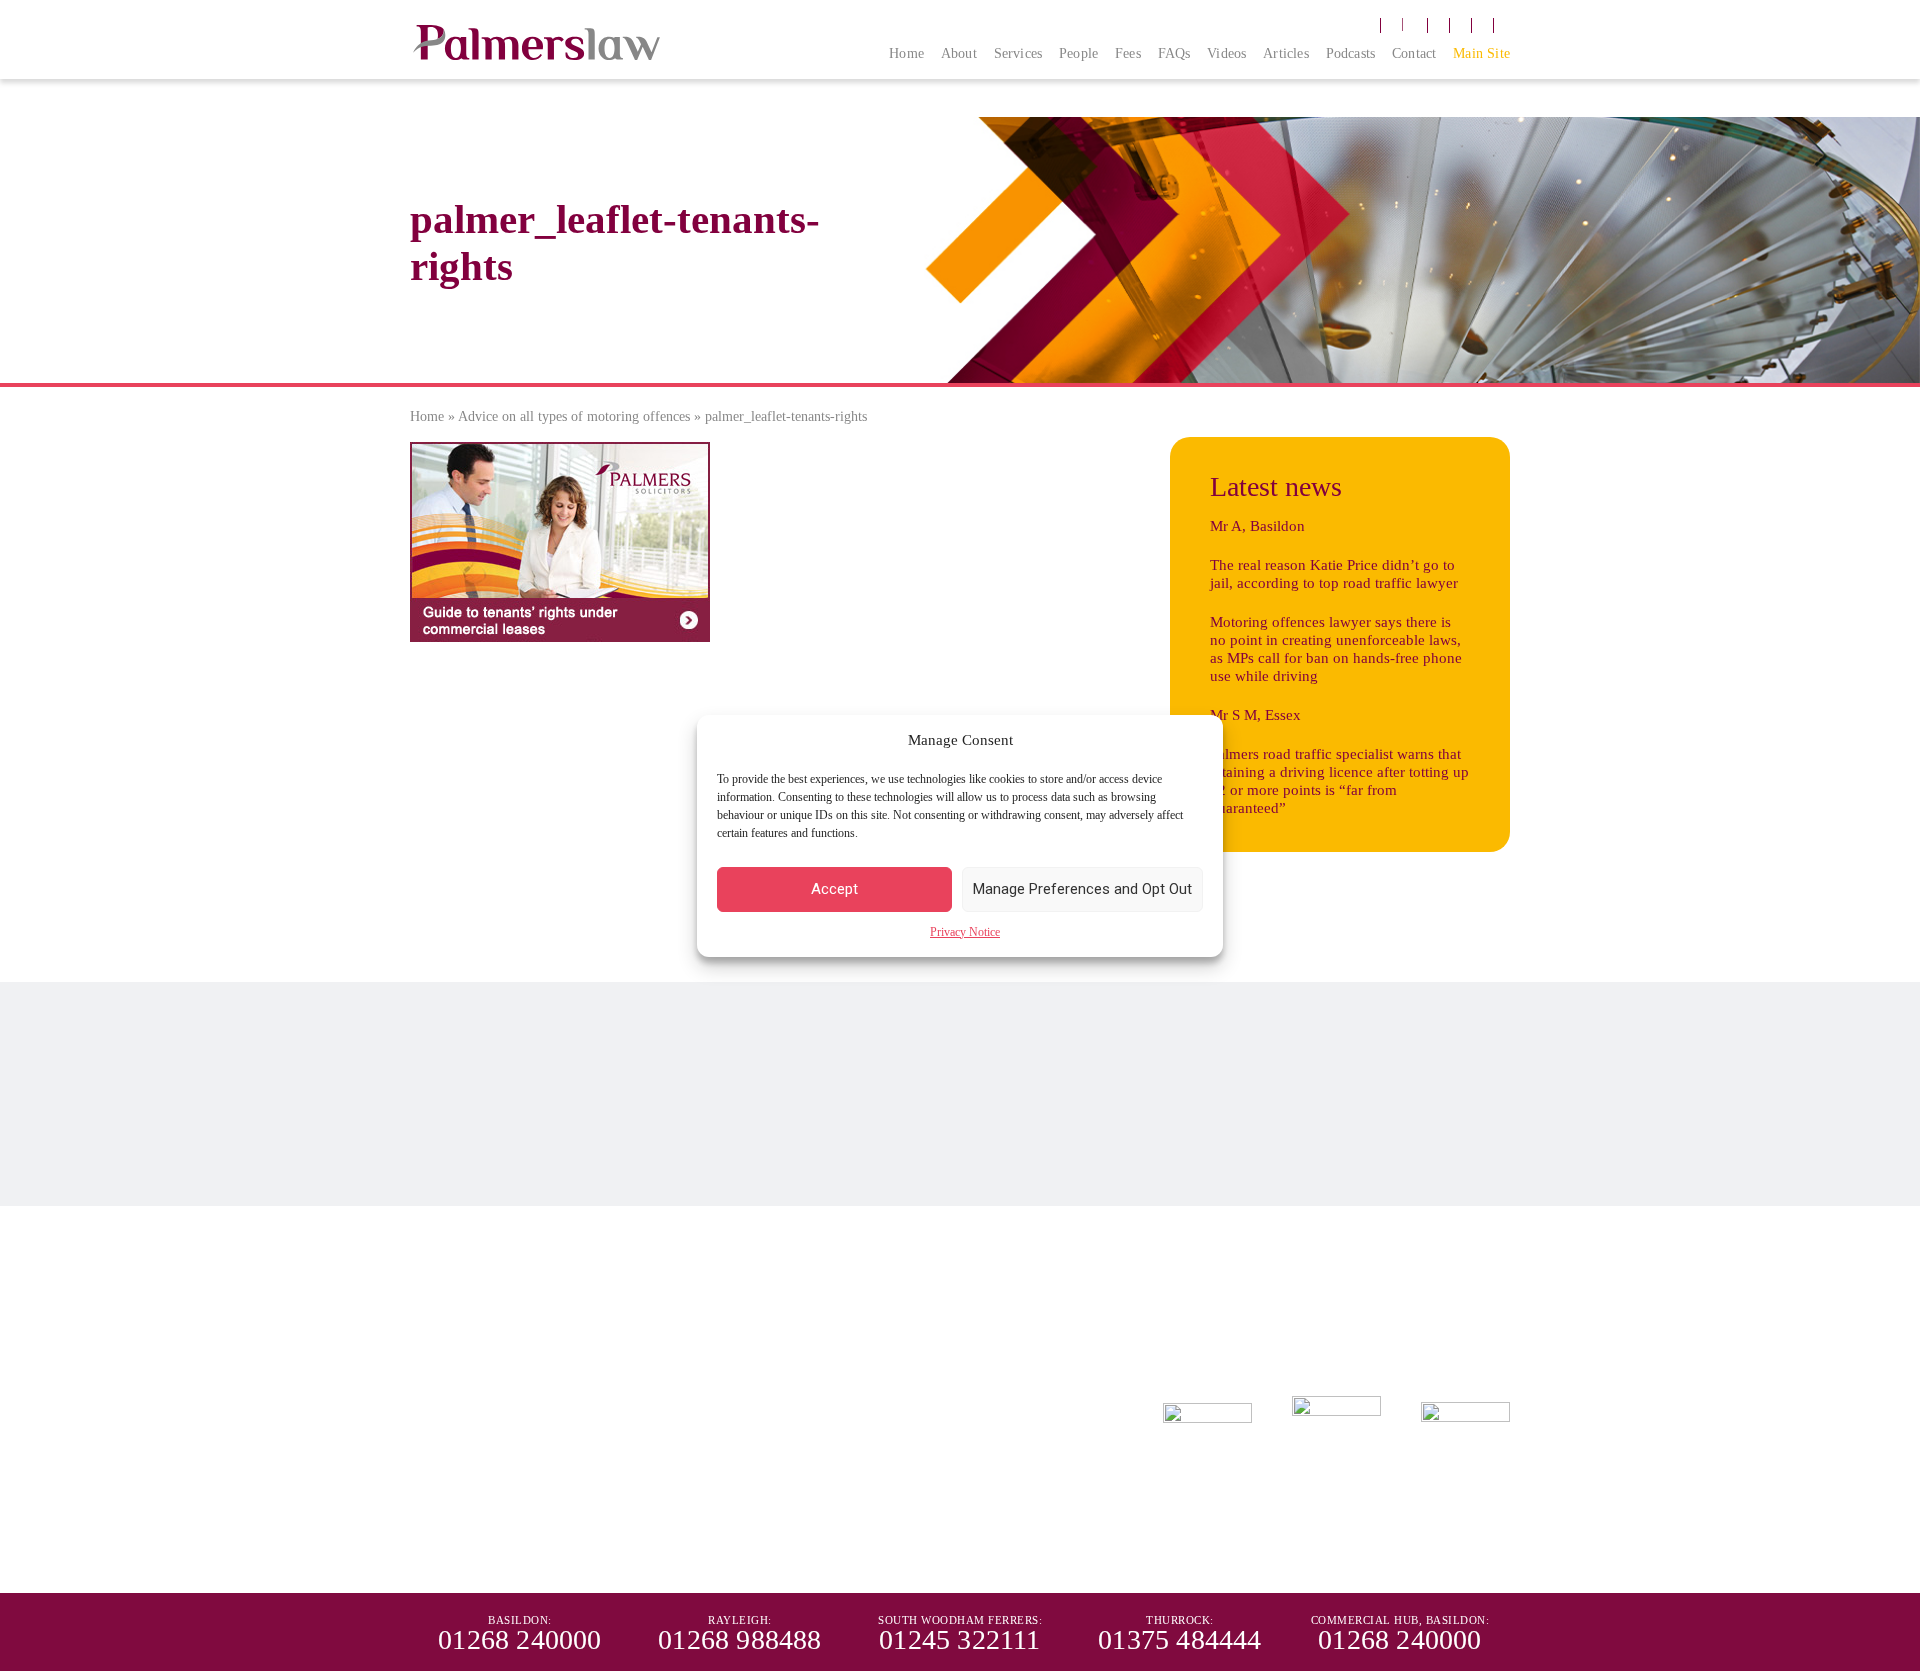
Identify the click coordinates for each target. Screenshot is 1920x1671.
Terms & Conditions (817, 1417)
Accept (834, 889)
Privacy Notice (965, 932)
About (959, 53)
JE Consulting (1480, 1557)
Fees (1128, 53)
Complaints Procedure (462, 1417)
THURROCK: (1180, 1620)
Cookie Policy (646, 1417)
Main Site (1481, 53)
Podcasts (1351, 53)
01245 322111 (916, 1312)
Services (1018, 53)
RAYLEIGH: (740, 1620)
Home (906, 53)
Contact (1414, 53)
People (1078, 53)
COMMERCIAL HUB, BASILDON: (1400, 1620)
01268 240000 (464, 1278)
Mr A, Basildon (1257, 526)
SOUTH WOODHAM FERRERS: (960, 1620)
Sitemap (898, 1417)
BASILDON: (520, 1620)
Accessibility (724, 1417)
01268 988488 (690, 1278)
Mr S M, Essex (1255, 715)
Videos (1226, 53)
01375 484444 (1142, 1312)
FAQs (1174, 53)
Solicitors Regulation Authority (924, 1482)
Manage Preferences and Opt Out (1082, 889)
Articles (1286, 53)
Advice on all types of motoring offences (574, 416)
